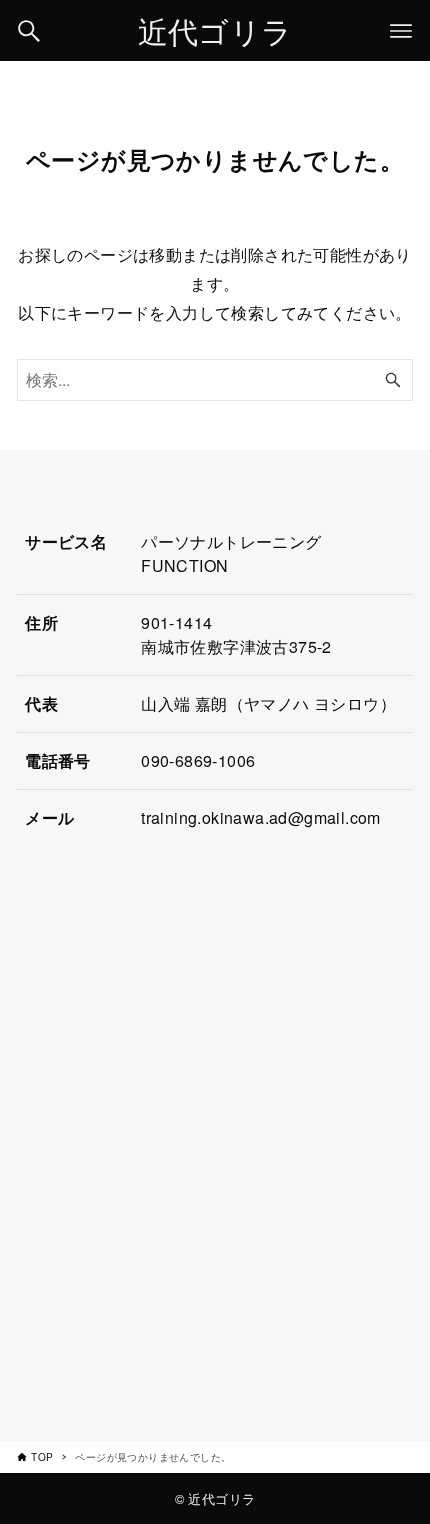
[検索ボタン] (29, 31)
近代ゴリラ (215, 30)
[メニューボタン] (401, 31)
